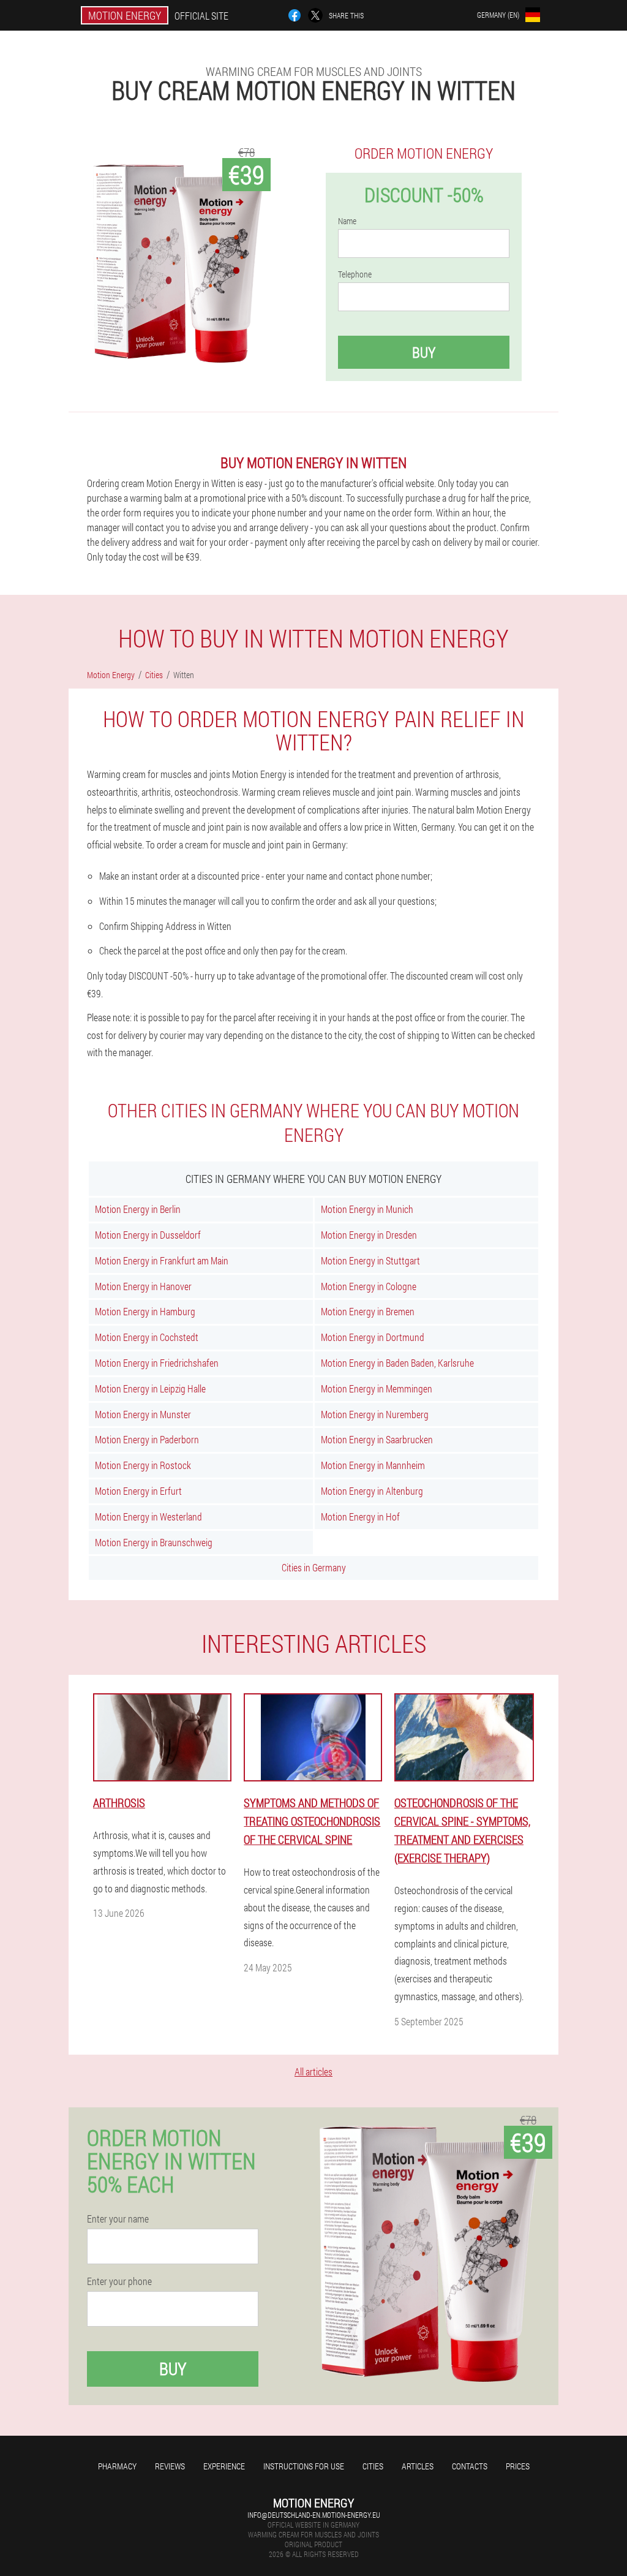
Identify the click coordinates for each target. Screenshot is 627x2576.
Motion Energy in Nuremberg (375, 1414)
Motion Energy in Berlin (138, 1209)
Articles (418, 2466)
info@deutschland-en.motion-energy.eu (314, 2515)
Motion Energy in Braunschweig (154, 1542)
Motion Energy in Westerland (148, 1517)
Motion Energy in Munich (367, 1209)
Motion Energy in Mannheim (373, 1465)
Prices (518, 2466)
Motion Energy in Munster (143, 1414)
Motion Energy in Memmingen (377, 1388)
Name (347, 221)
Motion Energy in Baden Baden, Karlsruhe (397, 1363)
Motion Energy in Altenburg (372, 1491)
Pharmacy (117, 2466)
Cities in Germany (314, 1567)
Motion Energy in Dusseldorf (148, 1235)
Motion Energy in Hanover (143, 1286)
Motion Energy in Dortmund (373, 1337)
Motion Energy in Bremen (368, 1311)
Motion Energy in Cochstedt (147, 1337)
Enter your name (118, 2219)
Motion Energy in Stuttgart (370, 1260)
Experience (224, 2466)
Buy (424, 352)
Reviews (170, 2466)
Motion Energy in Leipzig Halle (150, 1388)
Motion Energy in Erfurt (138, 1491)
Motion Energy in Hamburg (145, 1311)
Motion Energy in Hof (360, 1517)
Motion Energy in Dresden (369, 1235)
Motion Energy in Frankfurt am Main (162, 1260)
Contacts (470, 2466)
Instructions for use (304, 2466)
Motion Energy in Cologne (369, 1286)
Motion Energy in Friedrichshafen (157, 1363)
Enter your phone (119, 2281)
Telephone (355, 274)
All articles (313, 2072)
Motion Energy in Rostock (143, 1465)
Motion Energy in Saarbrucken (377, 1439)
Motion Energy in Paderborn (147, 1439)
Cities (373, 2466)
